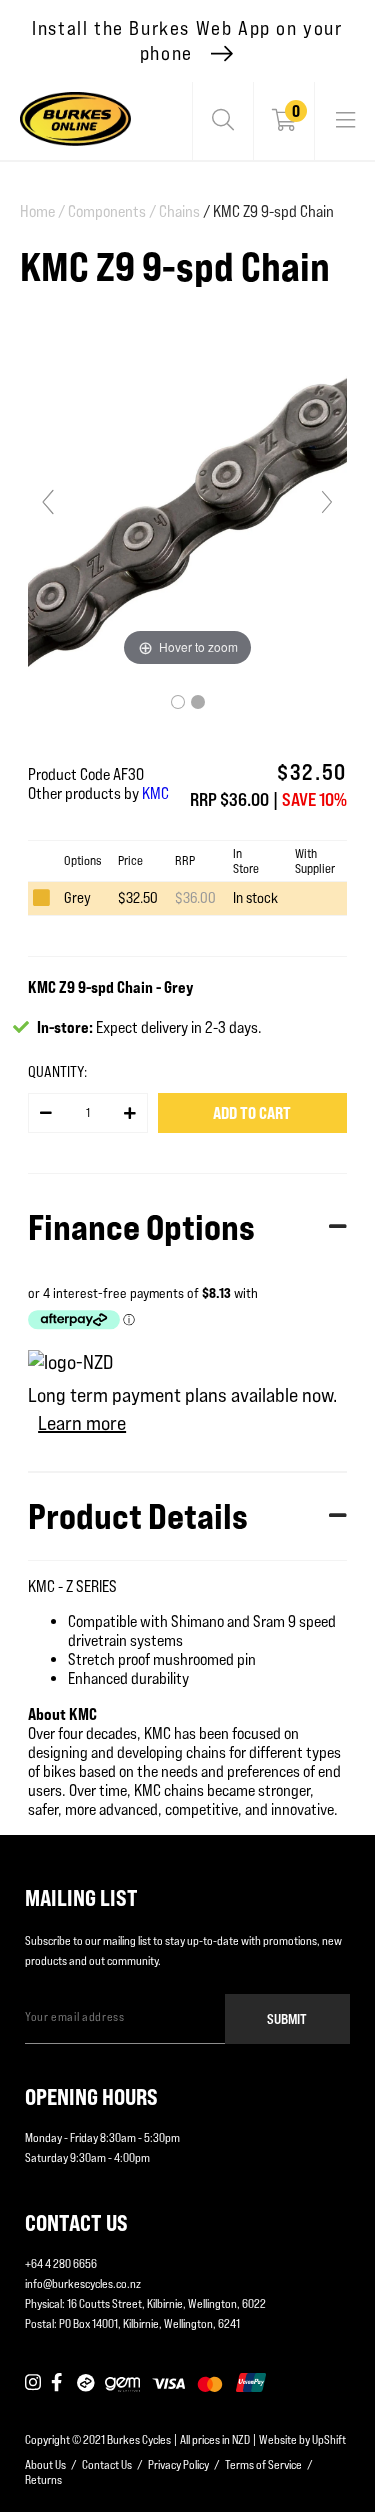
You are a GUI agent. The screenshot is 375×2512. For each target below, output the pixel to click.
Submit (287, 2018)
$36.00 (195, 897)
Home (42, 211)
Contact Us (107, 2464)
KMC (155, 793)
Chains (179, 211)
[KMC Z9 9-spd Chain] (178, 702)
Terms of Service (263, 2464)
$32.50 (138, 897)
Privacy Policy (178, 2464)
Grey (77, 897)
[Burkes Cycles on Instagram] (33, 2384)
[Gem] (122, 2384)
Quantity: (57, 1071)
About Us (45, 2464)
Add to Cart (252, 1113)
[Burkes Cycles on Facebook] (59, 2384)
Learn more (82, 1423)
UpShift (329, 2439)
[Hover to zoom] (187, 510)
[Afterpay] (86, 2384)
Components (112, 211)
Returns (43, 2479)
